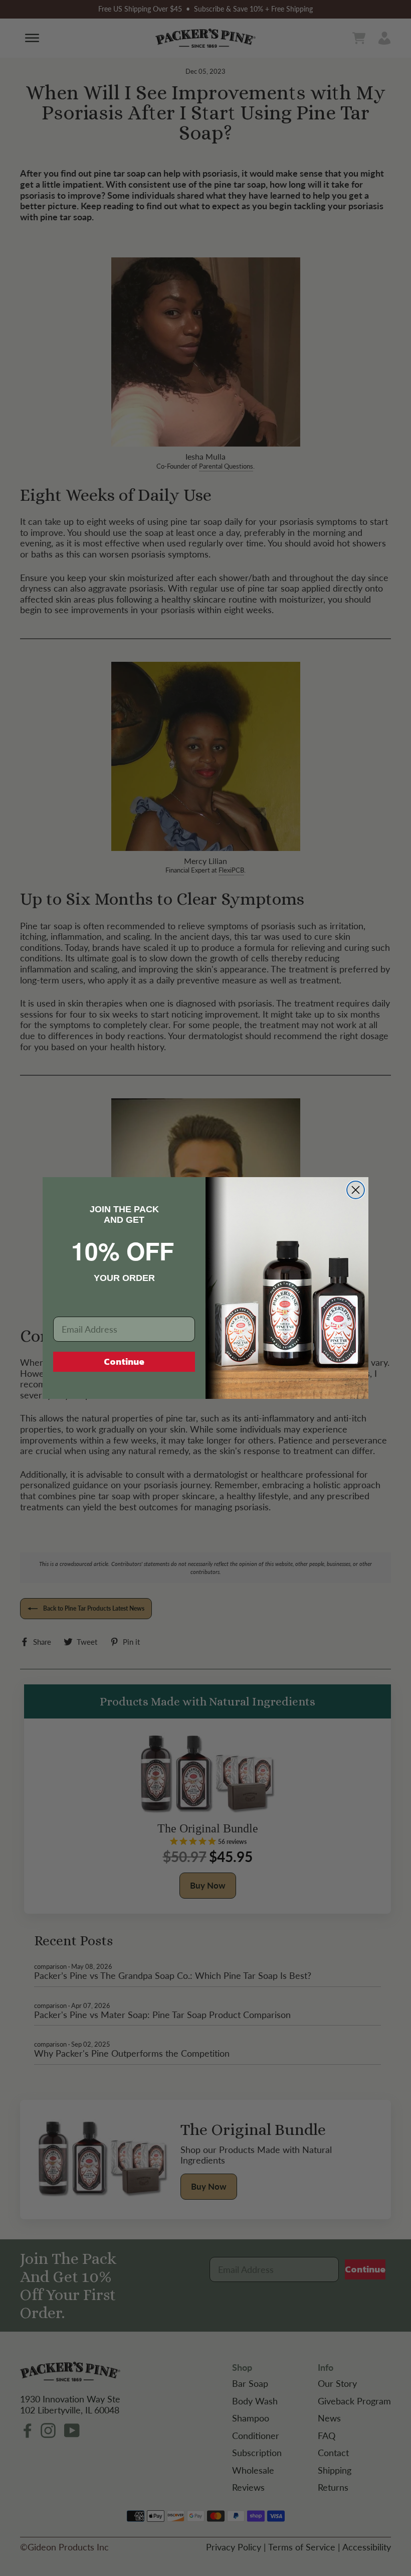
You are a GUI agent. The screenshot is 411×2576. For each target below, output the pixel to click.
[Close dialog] (356, 1190)
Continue (124, 1362)
